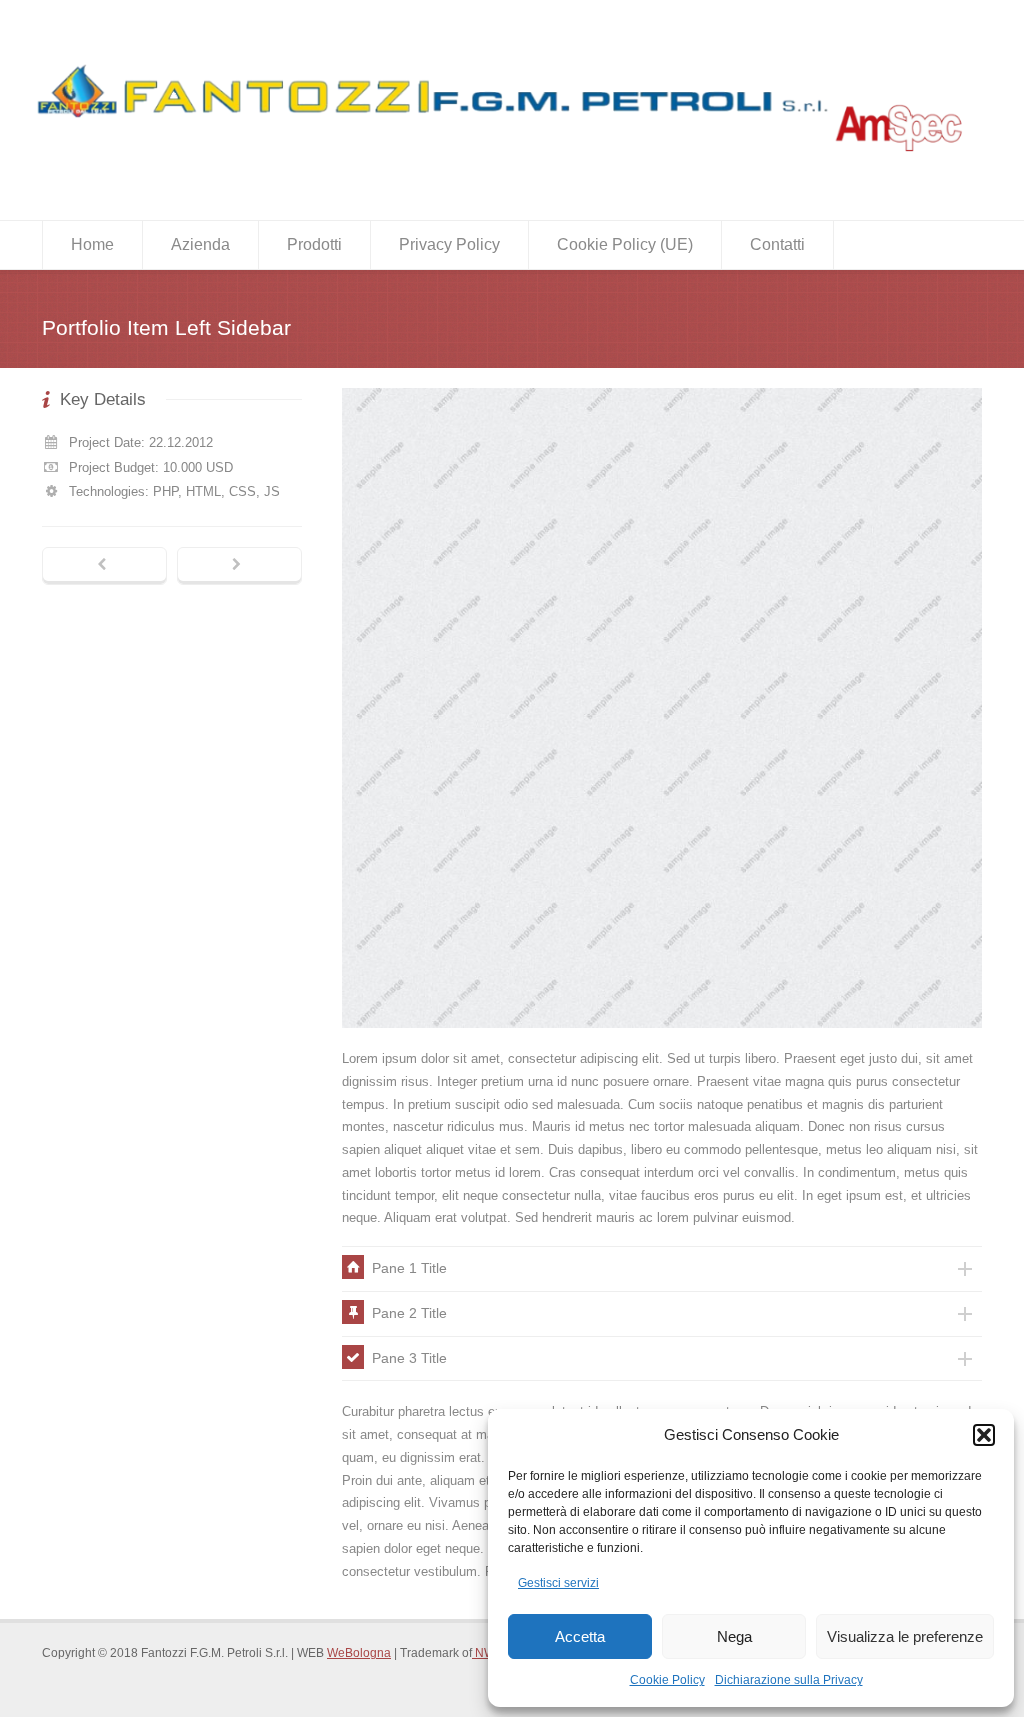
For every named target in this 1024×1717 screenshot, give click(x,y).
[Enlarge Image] (662, 388)
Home (92, 244)
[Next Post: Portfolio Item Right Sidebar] (239, 566)
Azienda (200, 244)
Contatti (777, 244)
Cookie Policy (667, 1680)
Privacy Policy (449, 244)
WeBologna (359, 1653)
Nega (734, 1636)
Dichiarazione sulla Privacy (789, 1680)
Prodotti (314, 244)
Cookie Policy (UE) (625, 244)
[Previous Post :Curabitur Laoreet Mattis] (104, 566)
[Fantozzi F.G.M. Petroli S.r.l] (502, 162)
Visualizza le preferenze (905, 1636)
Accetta (580, 1636)
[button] (984, 1435)
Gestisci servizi (558, 1583)
